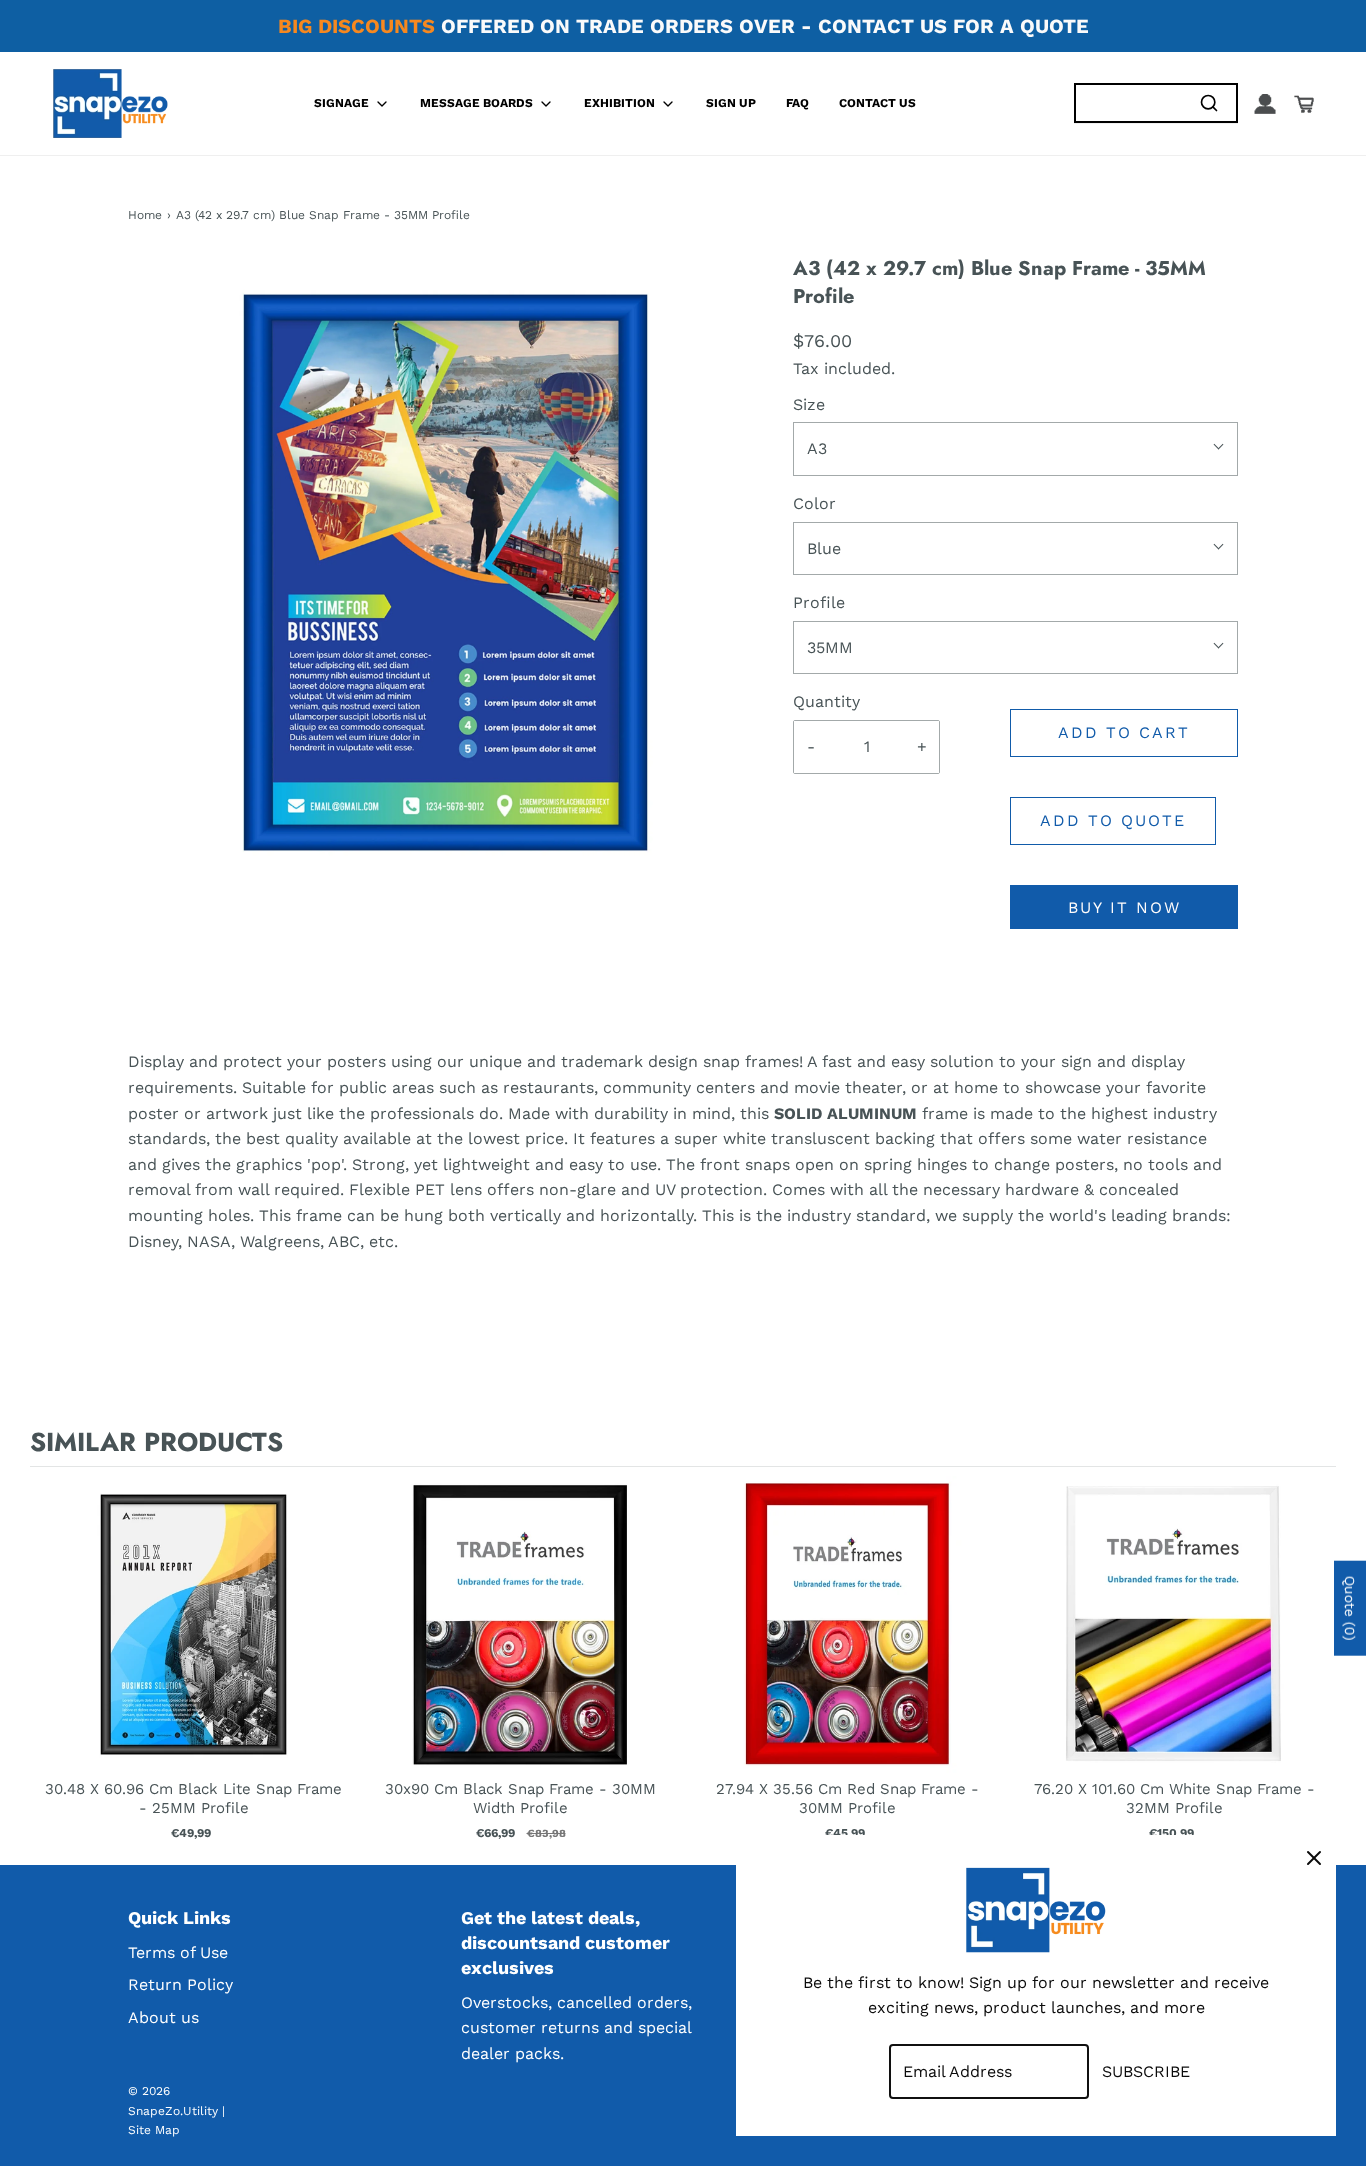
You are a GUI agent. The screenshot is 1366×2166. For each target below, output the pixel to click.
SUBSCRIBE (1146, 2071)
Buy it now (1124, 907)
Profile (819, 602)
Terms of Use (178, 1952)
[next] (1316, 1661)
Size (809, 404)
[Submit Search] (1208, 103)
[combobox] (1128, 103)
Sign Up (731, 103)
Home (145, 215)
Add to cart (1124, 732)
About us (163, 2017)
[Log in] (1265, 104)
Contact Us (877, 103)
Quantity (826, 701)
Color (814, 503)
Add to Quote (1113, 820)
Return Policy (180, 1984)
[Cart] (1304, 104)
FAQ (797, 103)
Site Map (154, 2130)
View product (193, 1645)
